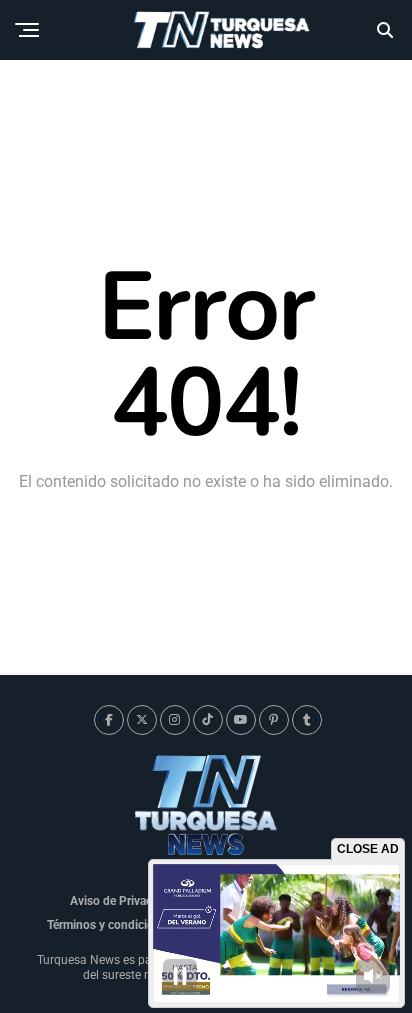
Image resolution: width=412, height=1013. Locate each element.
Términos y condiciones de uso (129, 925)
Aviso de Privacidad (122, 901)
